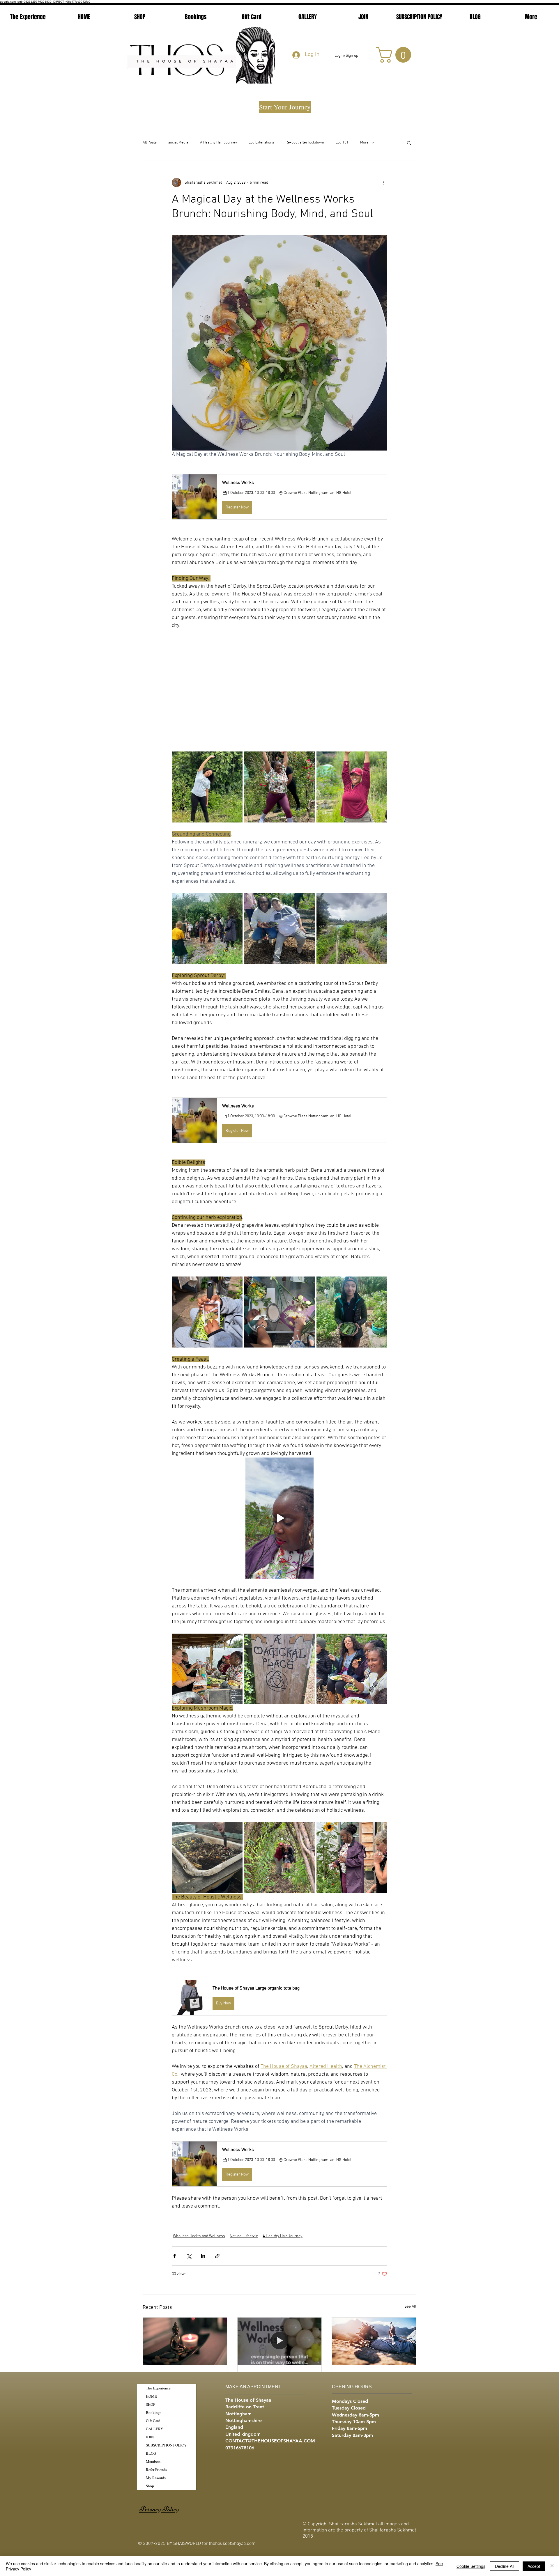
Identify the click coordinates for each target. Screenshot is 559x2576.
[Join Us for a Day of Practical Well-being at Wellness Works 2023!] (280, 2341)
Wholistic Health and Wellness (199, 2236)
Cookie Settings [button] (471, 2566)
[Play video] (279, 1518)
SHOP (151, 2404)
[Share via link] (217, 2256)
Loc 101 (342, 143)
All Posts (150, 143)
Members (153, 2461)
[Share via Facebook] (175, 2256)
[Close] (552, 2566)
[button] (396, 55)
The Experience (158, 2388)
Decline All (505, 2566)
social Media (178, 143)
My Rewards (156, 2478)
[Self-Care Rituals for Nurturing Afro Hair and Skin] (185, 2341)
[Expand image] (207, 787)
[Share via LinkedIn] (203, 2256)
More (364, 143)
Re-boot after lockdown (305, 143)
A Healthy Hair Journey (219, 143)
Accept (534, 2566)
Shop (150, 2486)
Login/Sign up (346, 56)
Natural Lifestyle (244, 2236)
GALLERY (154, 2429)
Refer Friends (156, 2469)
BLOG (151, 2453)
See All (410, 2307)
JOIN (150, 2437)
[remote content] (279, 687)
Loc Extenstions (261, 143)
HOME (151, 2396)
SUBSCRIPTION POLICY (166, 2445)
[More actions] (384, 182)
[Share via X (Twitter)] (189, 2256)
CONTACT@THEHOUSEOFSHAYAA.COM (270, 2441)
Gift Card (153, 2421)
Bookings (154, 2412)
